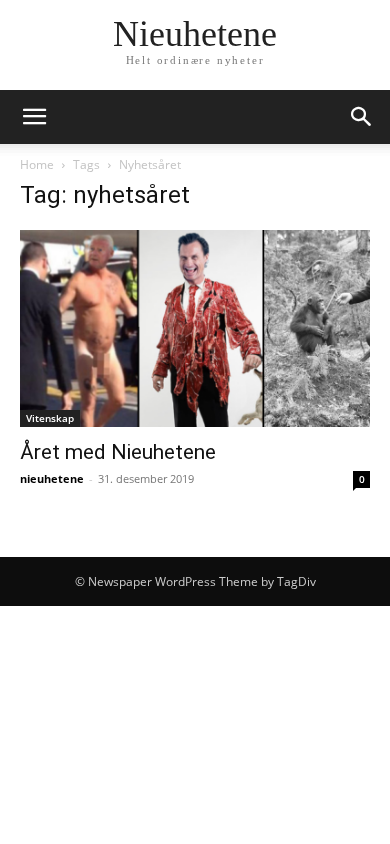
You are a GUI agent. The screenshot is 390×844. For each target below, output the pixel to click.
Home (37, 164)
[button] (34, 117)
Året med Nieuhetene (118, 452)
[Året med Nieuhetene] (195, 328)
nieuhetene (52, 478)
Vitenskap (50, 418)
